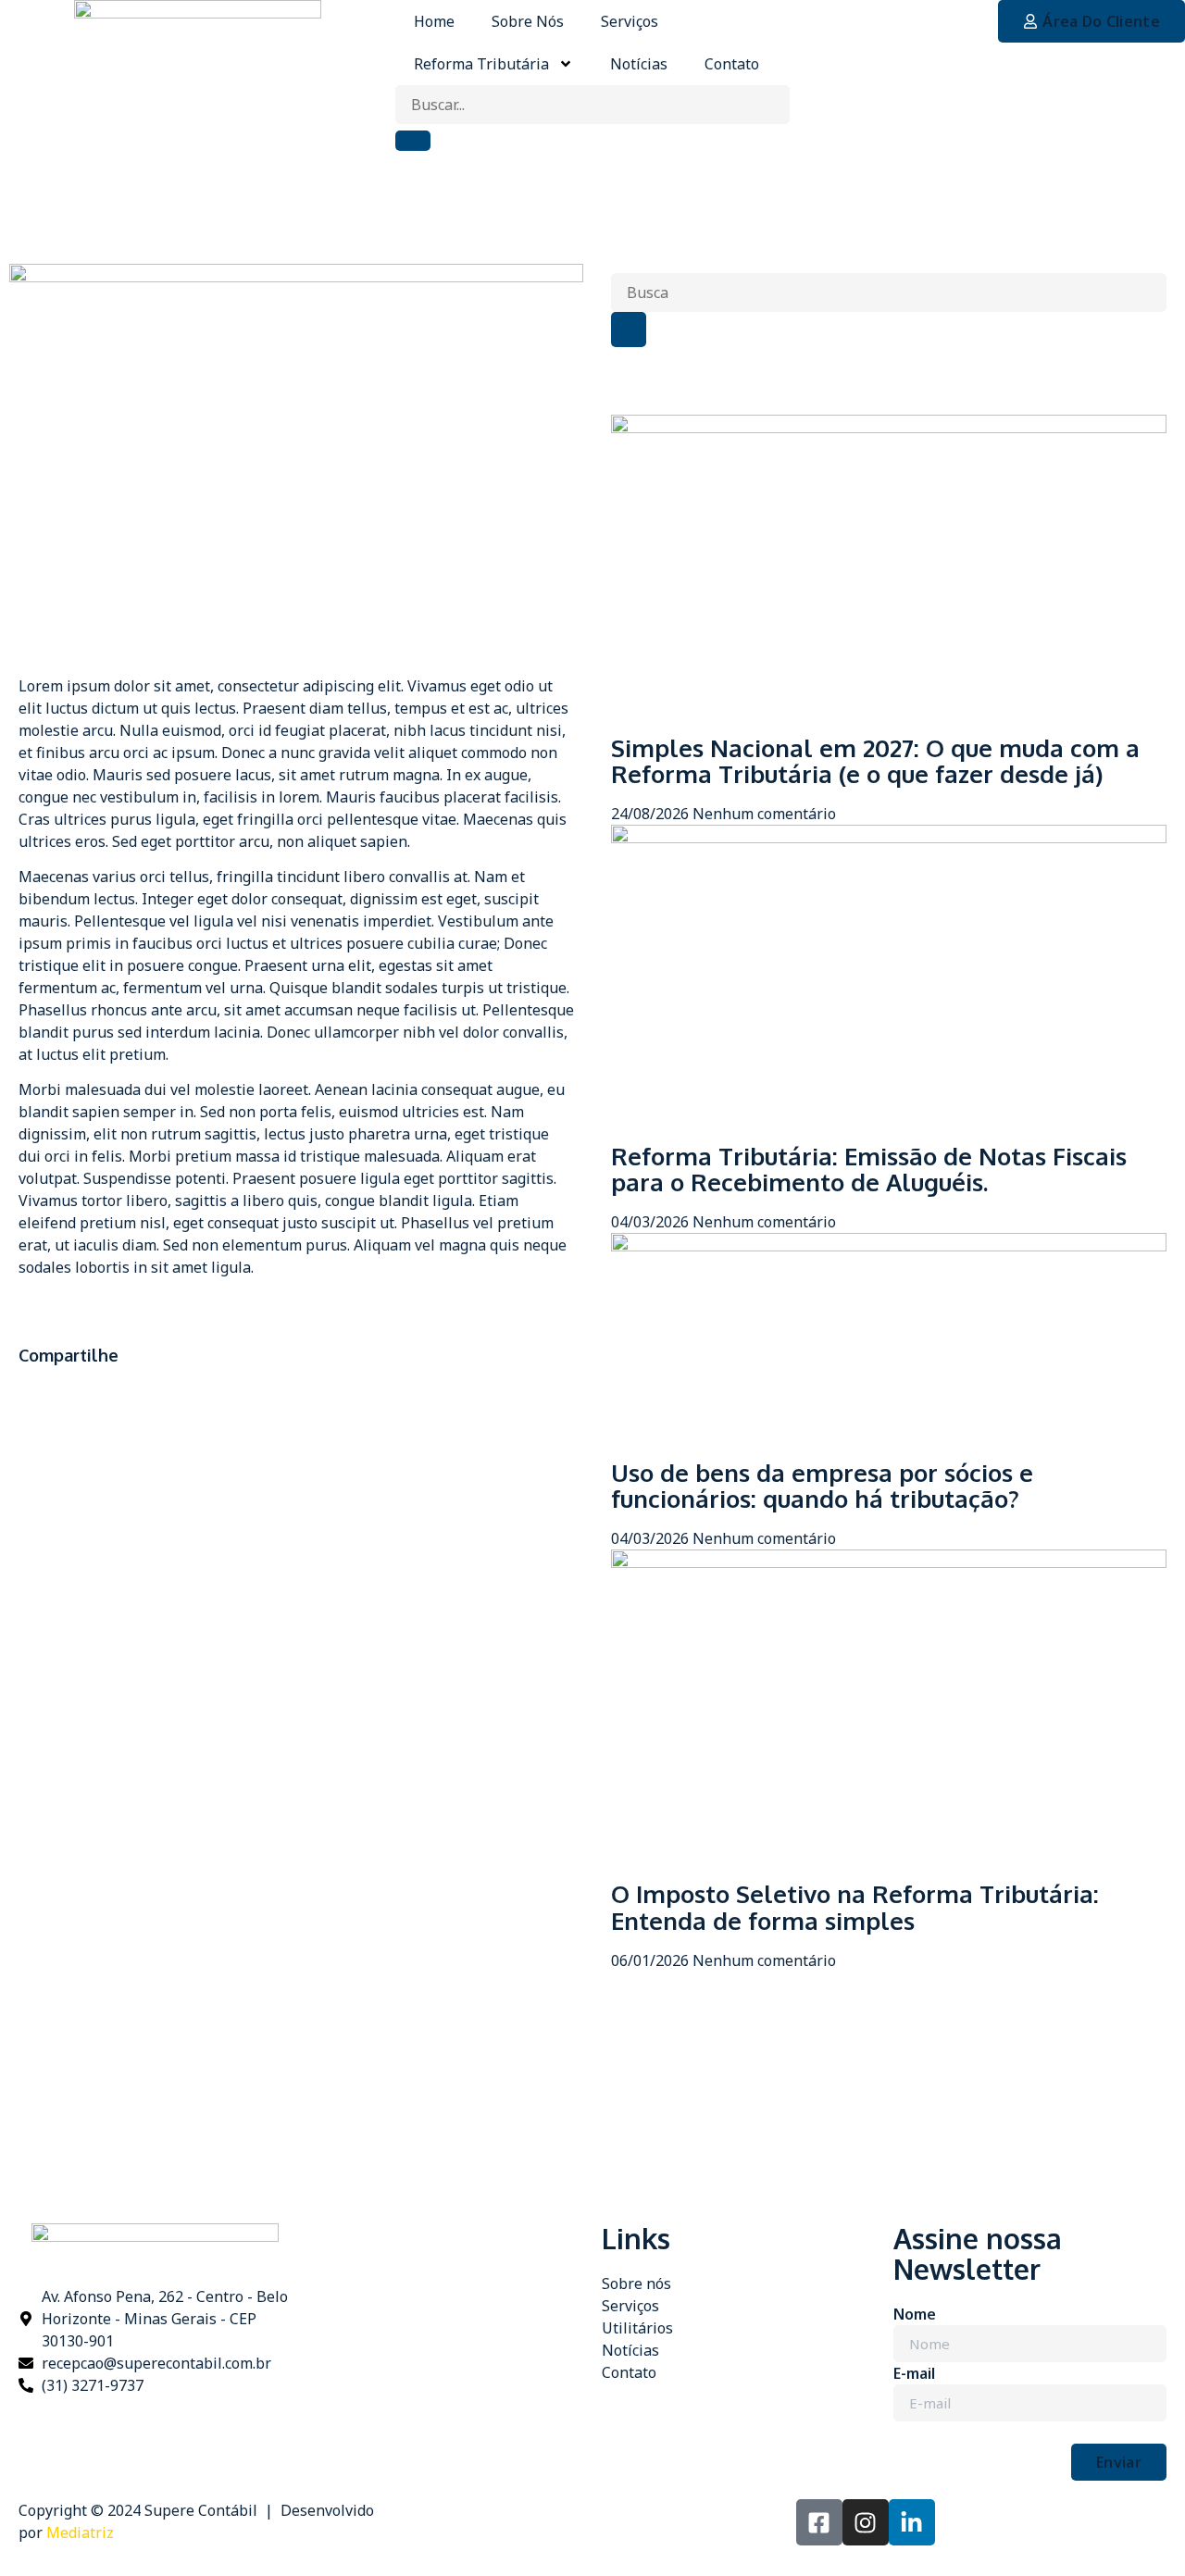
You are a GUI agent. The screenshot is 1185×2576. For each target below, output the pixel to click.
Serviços (630, 21)
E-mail (914, 2373)
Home (434, 21)
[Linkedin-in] (912, 2522)
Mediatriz (80, 2532)
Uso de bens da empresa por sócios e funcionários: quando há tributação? (822, 1486)
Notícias (639, 64)
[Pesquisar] (629, 330)
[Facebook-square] (819, 2522)
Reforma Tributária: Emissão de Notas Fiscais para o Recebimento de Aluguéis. (869, 1169)
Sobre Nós (528, 21)
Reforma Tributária (481, 64)
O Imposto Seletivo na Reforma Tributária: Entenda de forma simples (855, 1907)
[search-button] (413, 141)
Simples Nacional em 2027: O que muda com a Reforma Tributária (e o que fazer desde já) (875, 761)
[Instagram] (866, 2522)
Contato (732, 64)
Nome (915, 2314)
